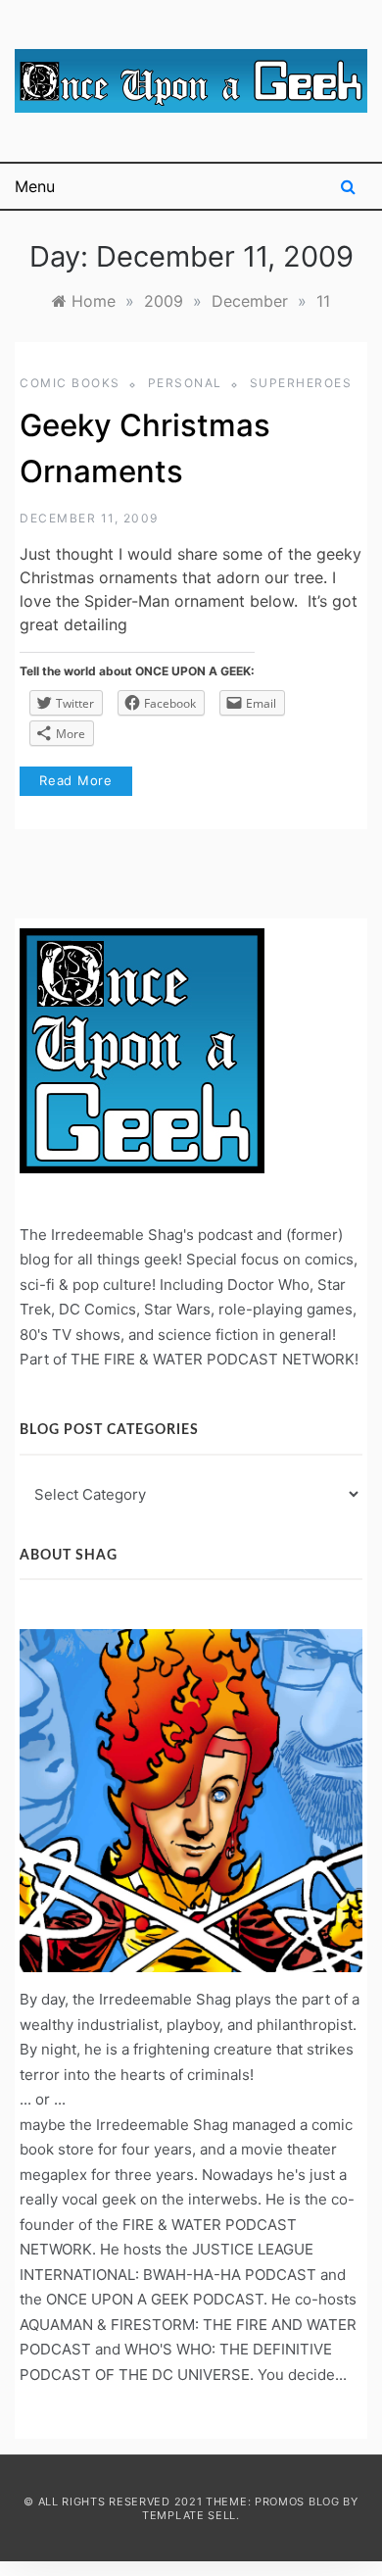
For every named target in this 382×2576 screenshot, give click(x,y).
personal (185, 383)
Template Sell (189, 2515)
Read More (76, 780)
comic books (70, 383)
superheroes (301, 383)
